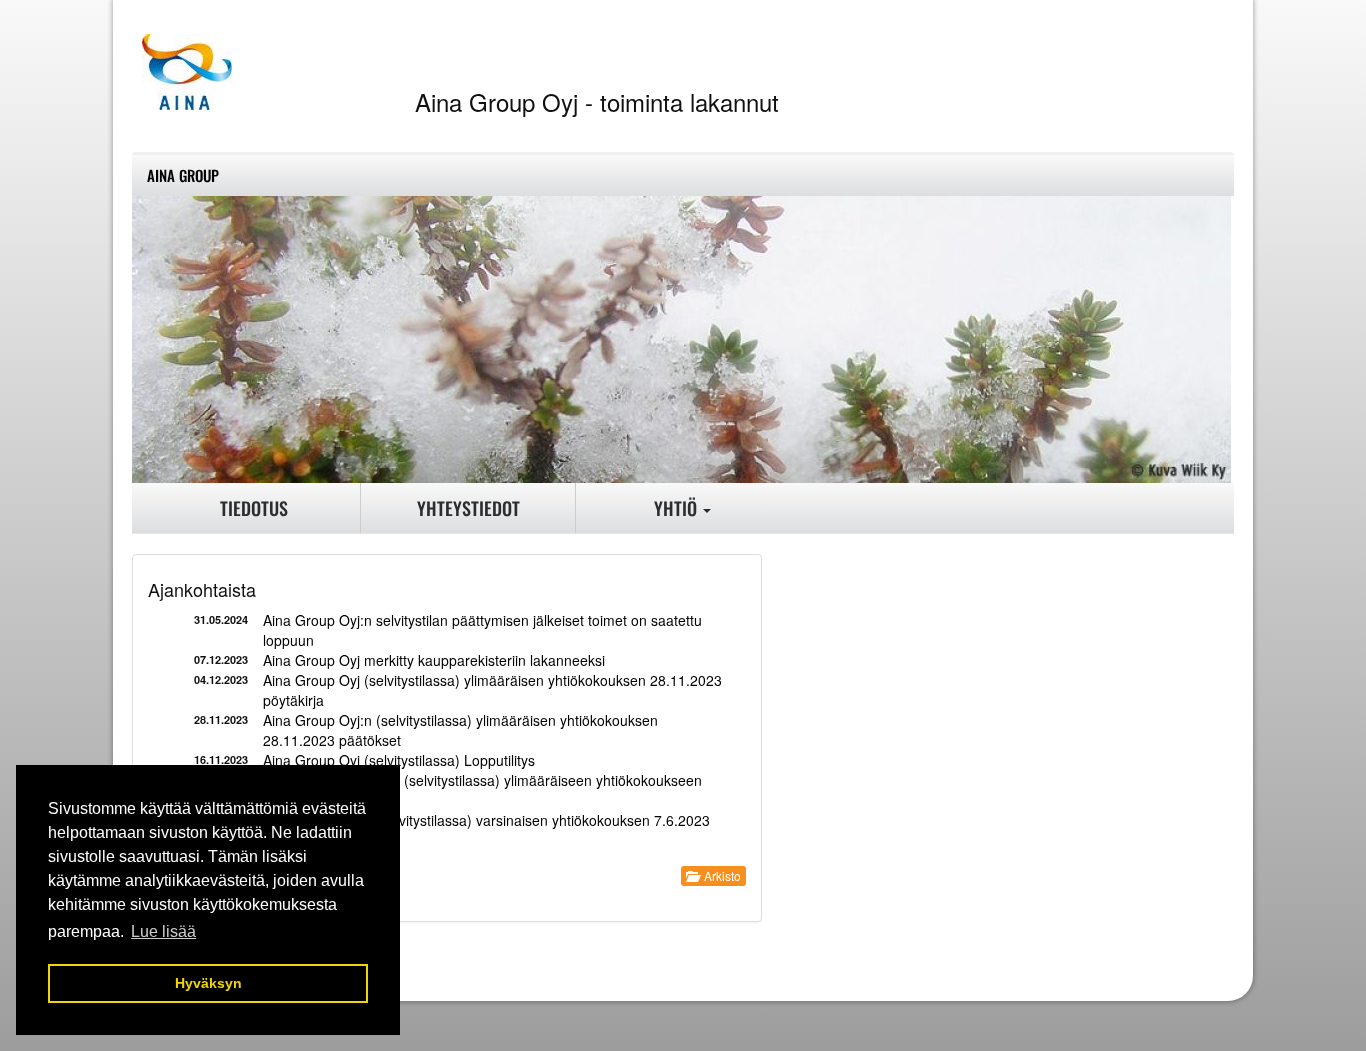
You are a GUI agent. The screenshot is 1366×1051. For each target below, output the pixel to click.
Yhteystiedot (468, 508)
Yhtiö (677, 508)
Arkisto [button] (719, 875)
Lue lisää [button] (163, 931)
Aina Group (183, 175)
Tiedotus (254, 508)
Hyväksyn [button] (208, 983)
